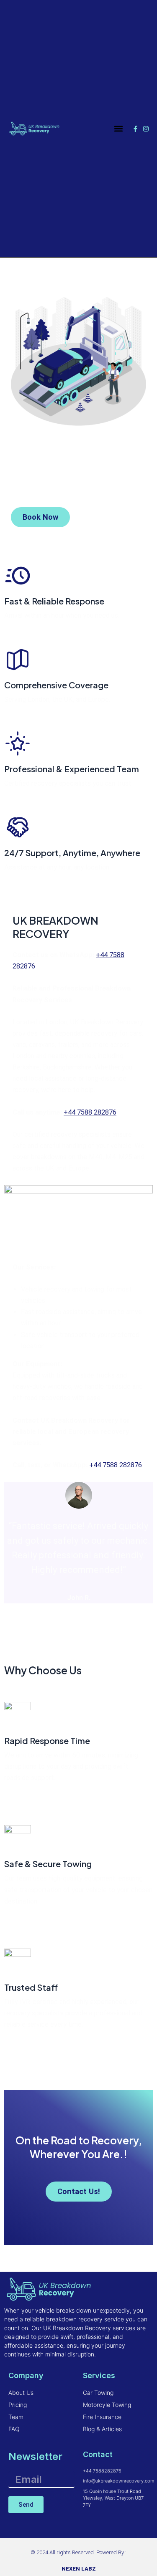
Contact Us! (79, 2191)
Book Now (40, 517)
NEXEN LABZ (79, 2569)
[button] (118, 129)
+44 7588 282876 (90, 1112)
